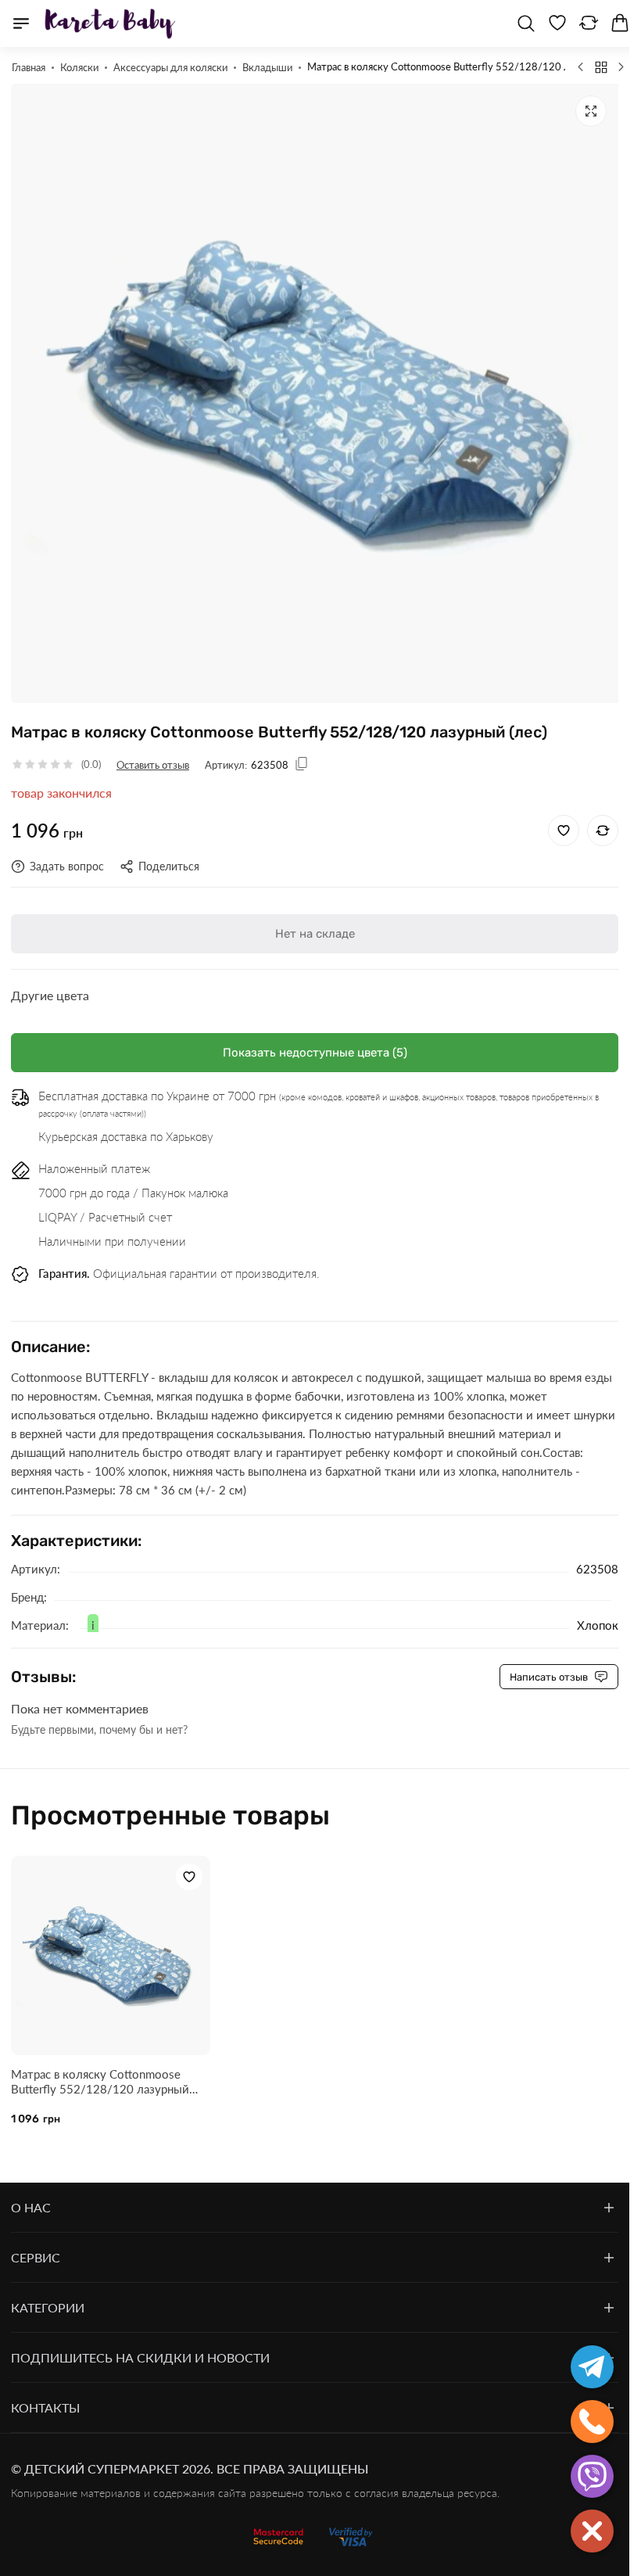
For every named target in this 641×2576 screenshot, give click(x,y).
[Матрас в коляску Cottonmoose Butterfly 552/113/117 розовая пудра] (621, 66)
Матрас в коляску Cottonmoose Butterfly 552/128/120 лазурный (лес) (100, 2066)
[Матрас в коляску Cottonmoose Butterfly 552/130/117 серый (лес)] (581, 66)
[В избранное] (564, 819)
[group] (315, 387)
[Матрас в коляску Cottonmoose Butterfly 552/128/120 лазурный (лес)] (109, 1942)
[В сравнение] (603, 819)
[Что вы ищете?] (526, 23)
